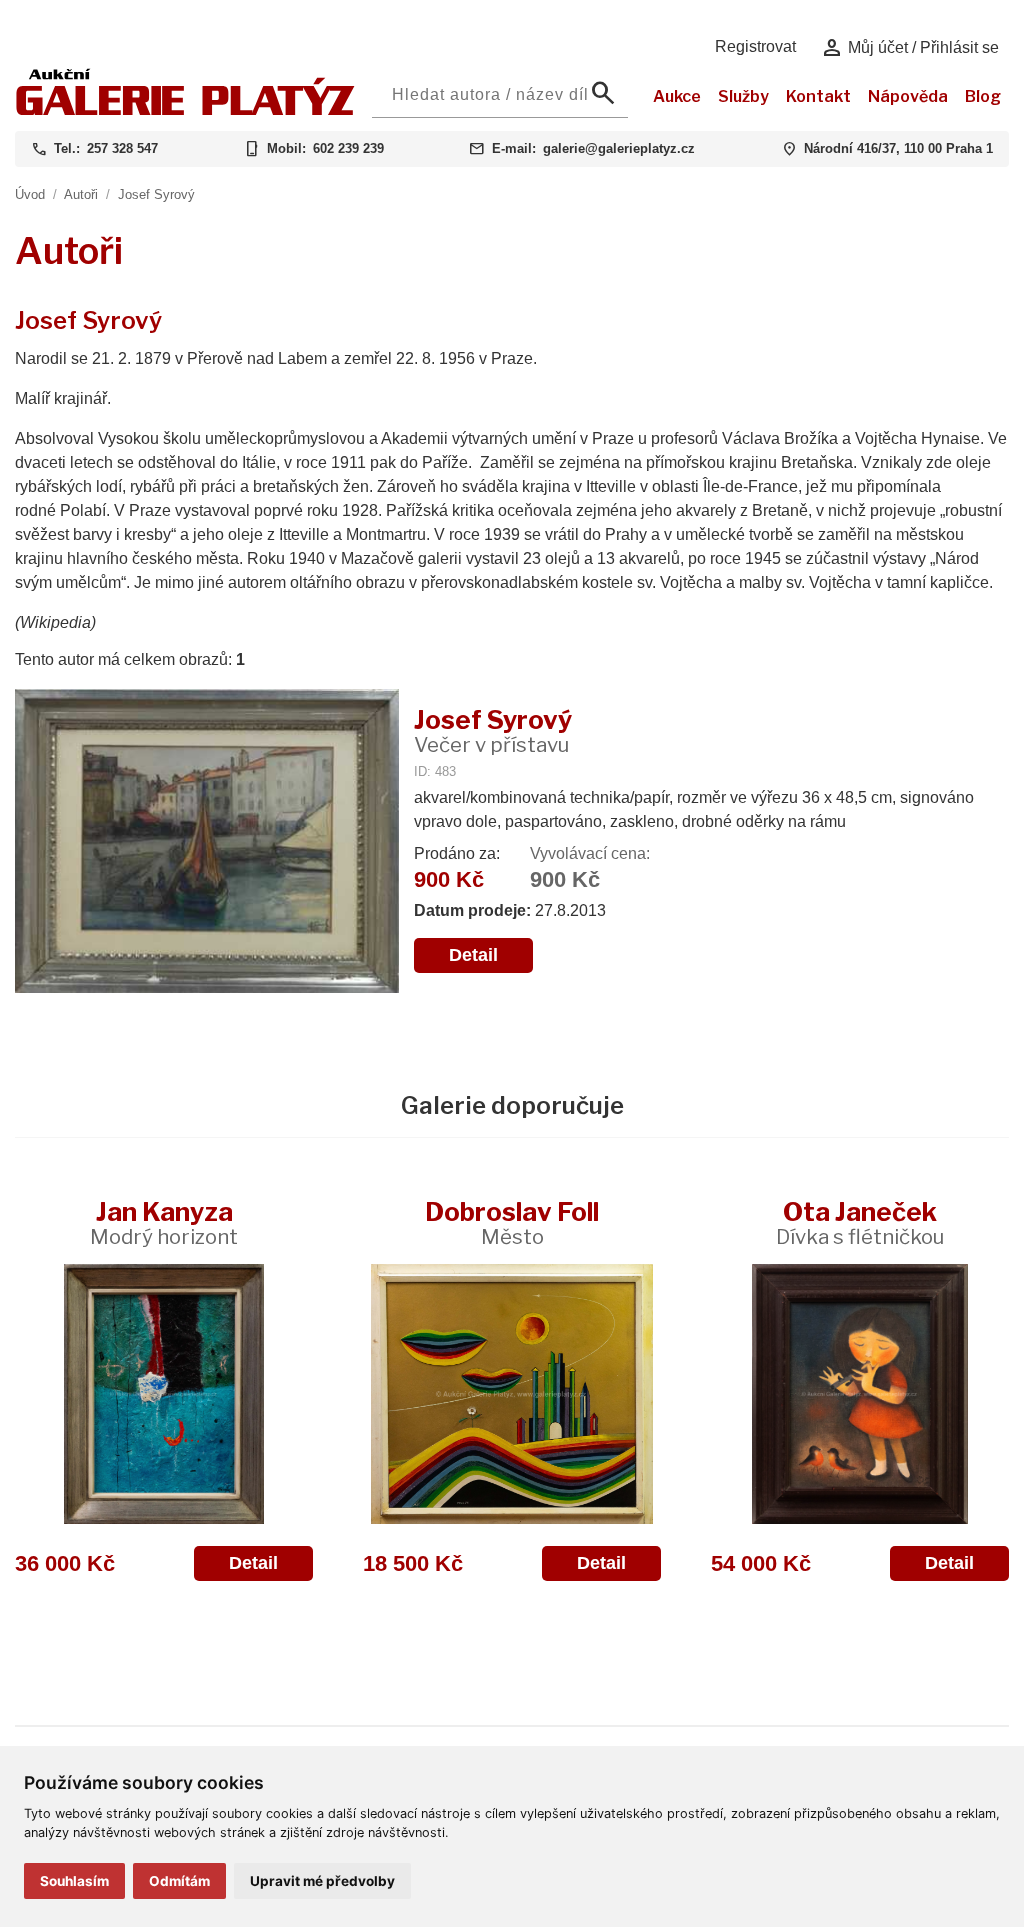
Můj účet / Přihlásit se (909, 48)
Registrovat (755, 46)
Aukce (677, 96)
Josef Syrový (156, 194)
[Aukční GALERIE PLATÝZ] (185, 110)
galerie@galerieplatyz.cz (619, 148)
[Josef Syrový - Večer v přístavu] (207, 843)
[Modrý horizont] (164, 1394)
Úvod (30, 194)
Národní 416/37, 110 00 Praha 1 (898, 148)
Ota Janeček (860, 1222)
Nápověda (908, 96)
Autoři (81, 194)
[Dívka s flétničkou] (860, 1394)
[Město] (512, 1394)
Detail (473, 955)
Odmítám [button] (179, 1881)
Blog (983, 96)
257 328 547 (122, 148)
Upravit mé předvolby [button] (322, 1881)
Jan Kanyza (164, 1222)
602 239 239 (348, 148)
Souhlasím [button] (74, 1881)
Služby (743, 96)
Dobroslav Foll (512, 1222)
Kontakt (818, 96)
